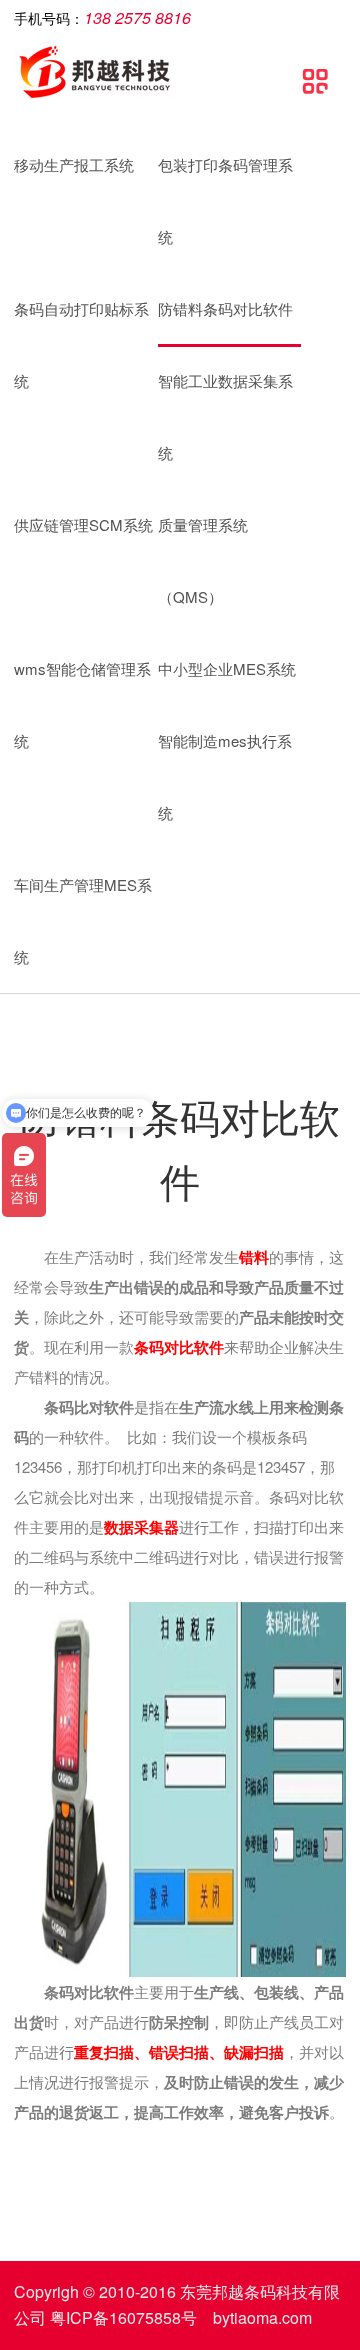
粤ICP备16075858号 (123, 2317)
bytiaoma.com (262, 2317)
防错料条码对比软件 (225, 308)
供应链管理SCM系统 (83, 524)
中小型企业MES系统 (227, 668)
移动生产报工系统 (74, 164)
